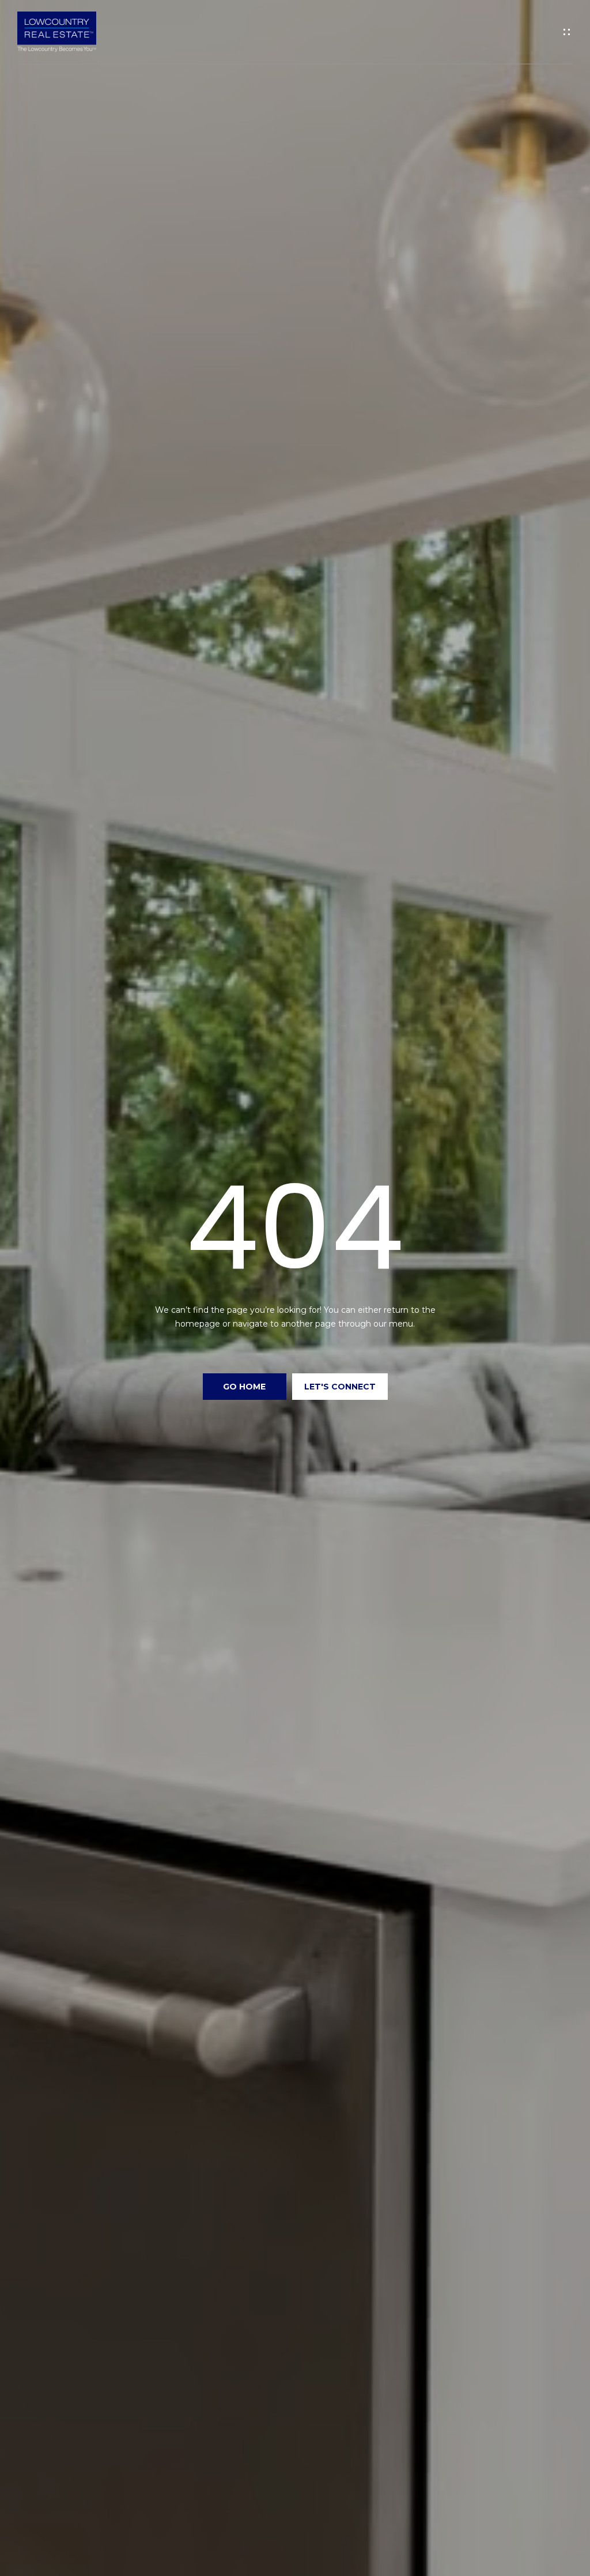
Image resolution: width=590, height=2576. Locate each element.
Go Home (244, 1387)
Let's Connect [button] (340, 1387)
